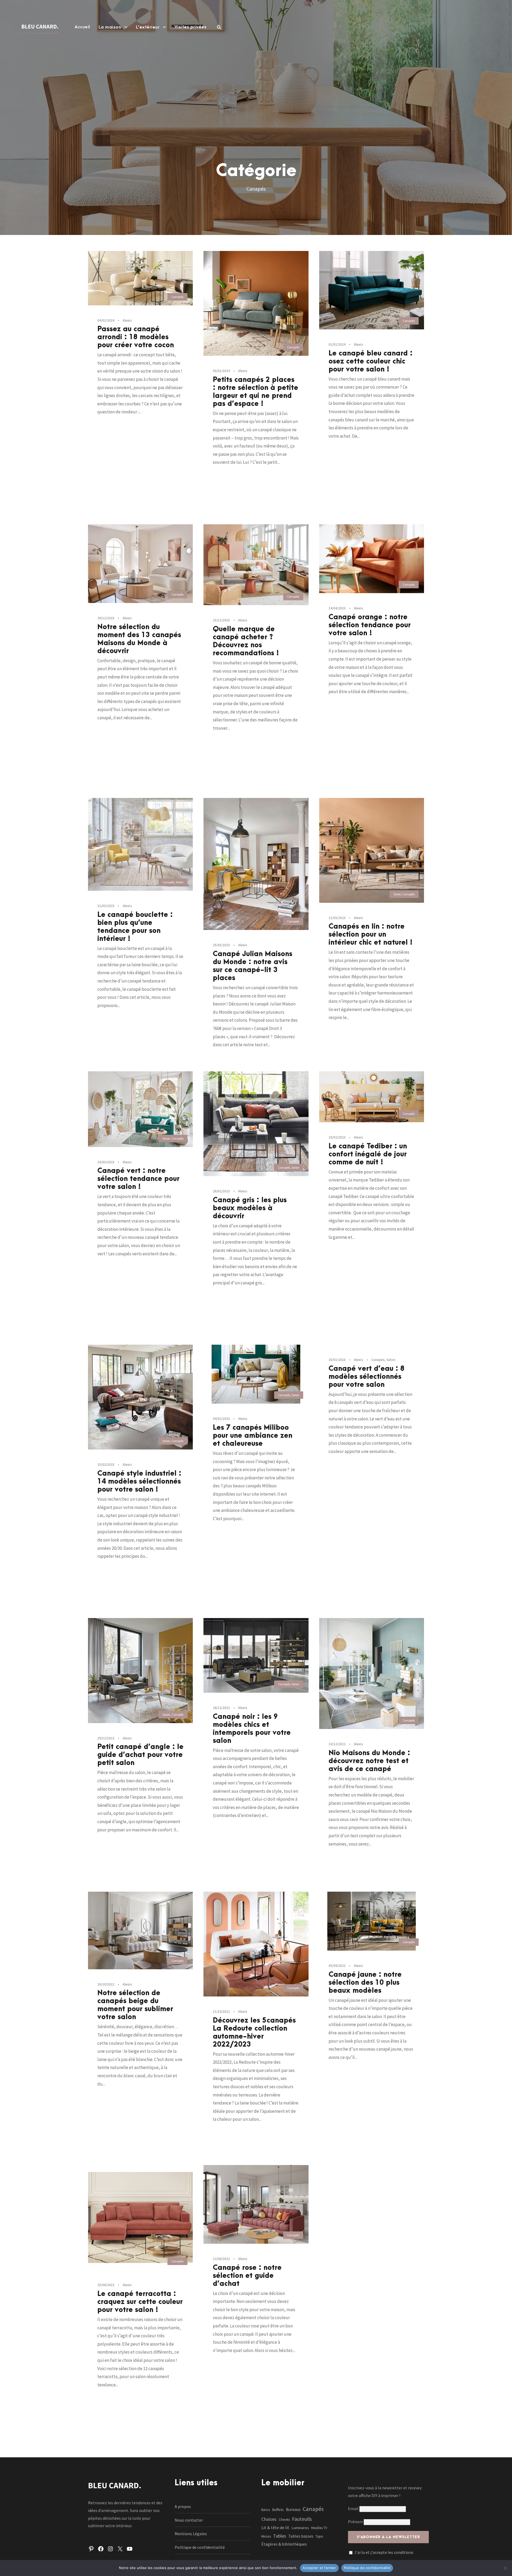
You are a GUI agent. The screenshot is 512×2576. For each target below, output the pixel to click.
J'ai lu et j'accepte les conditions (384, 2552)
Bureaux (293, 2509)
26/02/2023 (221, 1191)
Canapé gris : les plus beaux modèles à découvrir (250, 1208)
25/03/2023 (221, 945)
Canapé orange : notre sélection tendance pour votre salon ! (370, 625)
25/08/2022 (106, 2285)
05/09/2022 (337, 1966)
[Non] (505, 2568)
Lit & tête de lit (275, 2527)
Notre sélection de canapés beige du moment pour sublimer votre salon (135, 2005)
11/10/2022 (221, 2012)
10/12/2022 (337, 1744)
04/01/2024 (106, 320)
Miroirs (266, 2536)
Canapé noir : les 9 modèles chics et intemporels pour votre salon (252, 1729)
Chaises (269, 2519)
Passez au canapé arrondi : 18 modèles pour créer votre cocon (136, 337)
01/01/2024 (337, 344)
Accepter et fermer (319, 2568)
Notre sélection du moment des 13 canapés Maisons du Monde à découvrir (139, 639)
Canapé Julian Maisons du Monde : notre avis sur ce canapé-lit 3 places (253, 966)
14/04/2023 (337, 608)
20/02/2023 (337, 1137)
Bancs (266, 2510)
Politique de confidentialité (200, 2547)
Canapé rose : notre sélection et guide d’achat (247, 2276)
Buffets (278, 2510)
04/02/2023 (221, 1419)
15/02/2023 (106, 1465)
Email (354, 2509)
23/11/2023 (221, 620)
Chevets (284, 2520)
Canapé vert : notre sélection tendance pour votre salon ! (138, 1179)
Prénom (355, 2522)
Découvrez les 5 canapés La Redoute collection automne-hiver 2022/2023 (254, 2032)
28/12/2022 (221, 1708)
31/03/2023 (106, 906)
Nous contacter (189, 2520)
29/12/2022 (106, 1738)
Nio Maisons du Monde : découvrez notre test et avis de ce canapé (369, 1761)
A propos (183, 2506)
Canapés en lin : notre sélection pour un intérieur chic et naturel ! (371, 934)
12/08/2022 (221, 2259)
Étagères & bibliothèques (284, 2544)
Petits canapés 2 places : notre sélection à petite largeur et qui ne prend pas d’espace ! (255, 392)
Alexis (127, 320)
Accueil (82, 27)
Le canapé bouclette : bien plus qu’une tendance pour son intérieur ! (135, 927)
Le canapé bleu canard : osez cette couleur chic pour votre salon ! (371, 361)
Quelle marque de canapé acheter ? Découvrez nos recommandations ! (246, 641)
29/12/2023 (106, 618)
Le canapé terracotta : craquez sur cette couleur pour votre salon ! (140, 2302)
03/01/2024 (221, 371)
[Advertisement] (256, 89)
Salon (180, 882)
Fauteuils (302, 2519)
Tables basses (301, 2536)
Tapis (319, 2536)
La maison (110, 27)
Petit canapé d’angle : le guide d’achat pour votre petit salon (140, 1755)
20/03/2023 (106, 1162)
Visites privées (191, 27)
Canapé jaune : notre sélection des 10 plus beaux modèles (365, 1983)
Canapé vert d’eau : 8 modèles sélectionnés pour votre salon (367, 1377)
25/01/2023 (337, 1360)
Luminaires (300, 2528)
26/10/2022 (106, 1984)
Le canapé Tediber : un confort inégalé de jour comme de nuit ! (368, 1154)
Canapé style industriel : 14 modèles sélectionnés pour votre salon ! (139, 1481)
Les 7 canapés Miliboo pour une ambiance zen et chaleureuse (253, 1436)
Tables (280, 2536)
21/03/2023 (337, 918)
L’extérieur (148, 27)
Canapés (177, 297)
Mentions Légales (191, 2534)
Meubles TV (319, 2528)
